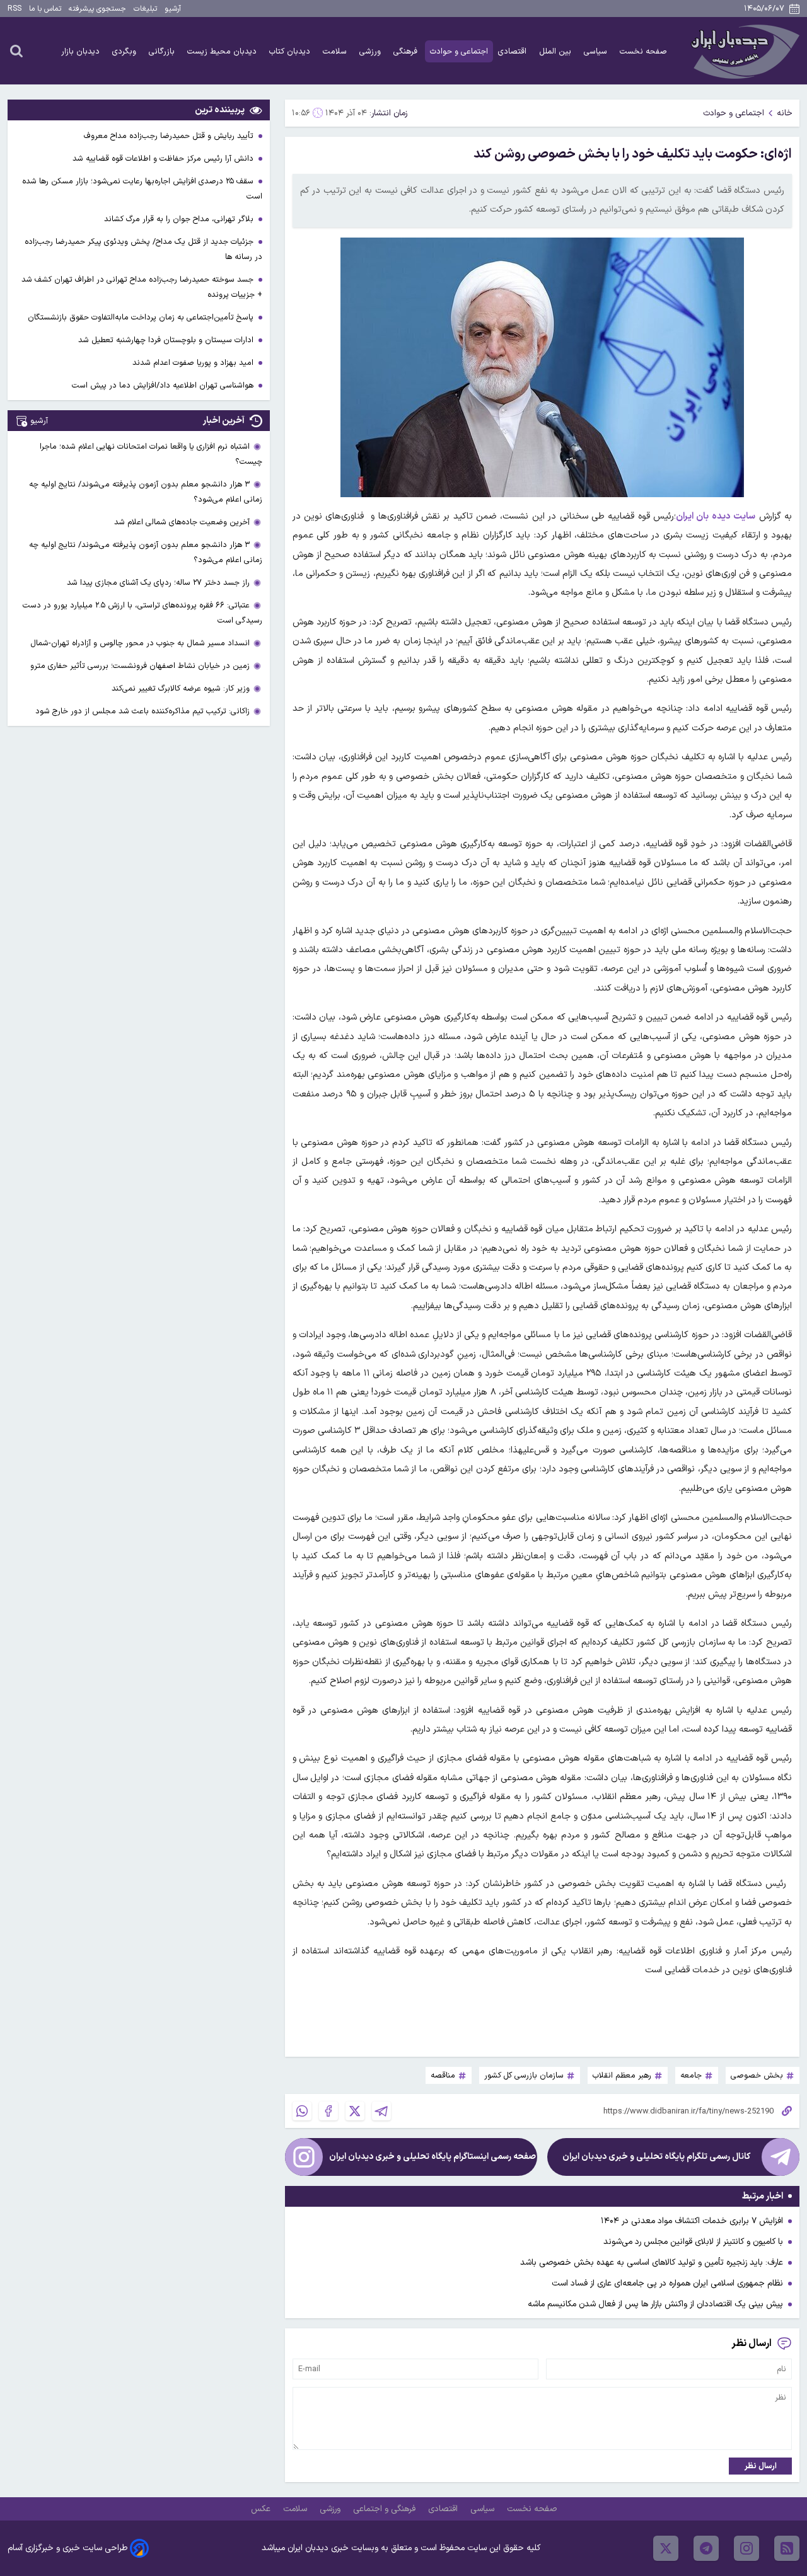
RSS (15, 9)
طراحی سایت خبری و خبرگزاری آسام (67, 2548)
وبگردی (125, 51)
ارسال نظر (761, 2466)
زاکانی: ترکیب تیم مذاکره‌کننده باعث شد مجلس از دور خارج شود (142, 711)
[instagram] (746, 2548)
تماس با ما (45, 9)
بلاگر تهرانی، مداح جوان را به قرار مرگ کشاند (180, 219)
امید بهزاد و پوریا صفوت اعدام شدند (194, 363)
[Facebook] (328, 2111)
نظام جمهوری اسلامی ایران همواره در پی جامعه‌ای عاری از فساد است (667, 2283)
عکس (262, 2509)
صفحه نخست (643, 51)
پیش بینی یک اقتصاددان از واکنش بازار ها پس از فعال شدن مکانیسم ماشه (655, 2304)
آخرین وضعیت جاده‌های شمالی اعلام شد (182, 522)
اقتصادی (514, 51)
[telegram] (706, 2548)
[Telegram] (381, 2111)
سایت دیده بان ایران (716, 516)
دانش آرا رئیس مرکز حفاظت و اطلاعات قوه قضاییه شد (164, 158)
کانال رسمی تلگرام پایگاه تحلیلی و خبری (656, 2157)
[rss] (787, 2548)
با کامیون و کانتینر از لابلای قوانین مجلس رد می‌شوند (693, 2242)
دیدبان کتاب (291, 51)
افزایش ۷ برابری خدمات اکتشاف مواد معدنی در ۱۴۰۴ (692, 2221)
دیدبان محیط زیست (223, 51)
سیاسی (597, 51)
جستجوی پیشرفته (97, 9)
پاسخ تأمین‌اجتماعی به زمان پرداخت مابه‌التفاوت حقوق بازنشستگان (142, 317)
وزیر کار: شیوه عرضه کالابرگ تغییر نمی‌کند (181, 688)
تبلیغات (145, 9)
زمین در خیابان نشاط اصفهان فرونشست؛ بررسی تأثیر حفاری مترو (140, 666)
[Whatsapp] (302, 2111)
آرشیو (173, 9)
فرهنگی (407, 51)
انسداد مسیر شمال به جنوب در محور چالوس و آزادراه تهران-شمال (140, 643)
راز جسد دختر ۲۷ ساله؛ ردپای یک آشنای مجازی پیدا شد (158, 583)
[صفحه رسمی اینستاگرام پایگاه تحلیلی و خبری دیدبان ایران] (304, 2157)
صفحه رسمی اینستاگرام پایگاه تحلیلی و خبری (433, 2157)
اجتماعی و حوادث (459, 51)
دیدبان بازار (82, 51)
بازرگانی (163, 51)
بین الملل (556, 51)
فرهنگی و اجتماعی (386, 2509)
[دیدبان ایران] (743, 51)
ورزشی (371, 51)
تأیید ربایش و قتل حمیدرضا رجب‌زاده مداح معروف (170, 136)
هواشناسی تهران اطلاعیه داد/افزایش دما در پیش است (164, 385)
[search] (16, 50)
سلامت (336, 51)
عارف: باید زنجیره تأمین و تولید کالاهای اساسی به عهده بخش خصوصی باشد (652, 2263)
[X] (355, 2111)
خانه (785, 113)
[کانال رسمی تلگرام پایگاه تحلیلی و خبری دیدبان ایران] (781, 2157)
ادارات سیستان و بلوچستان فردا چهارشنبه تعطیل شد (167, 340)
